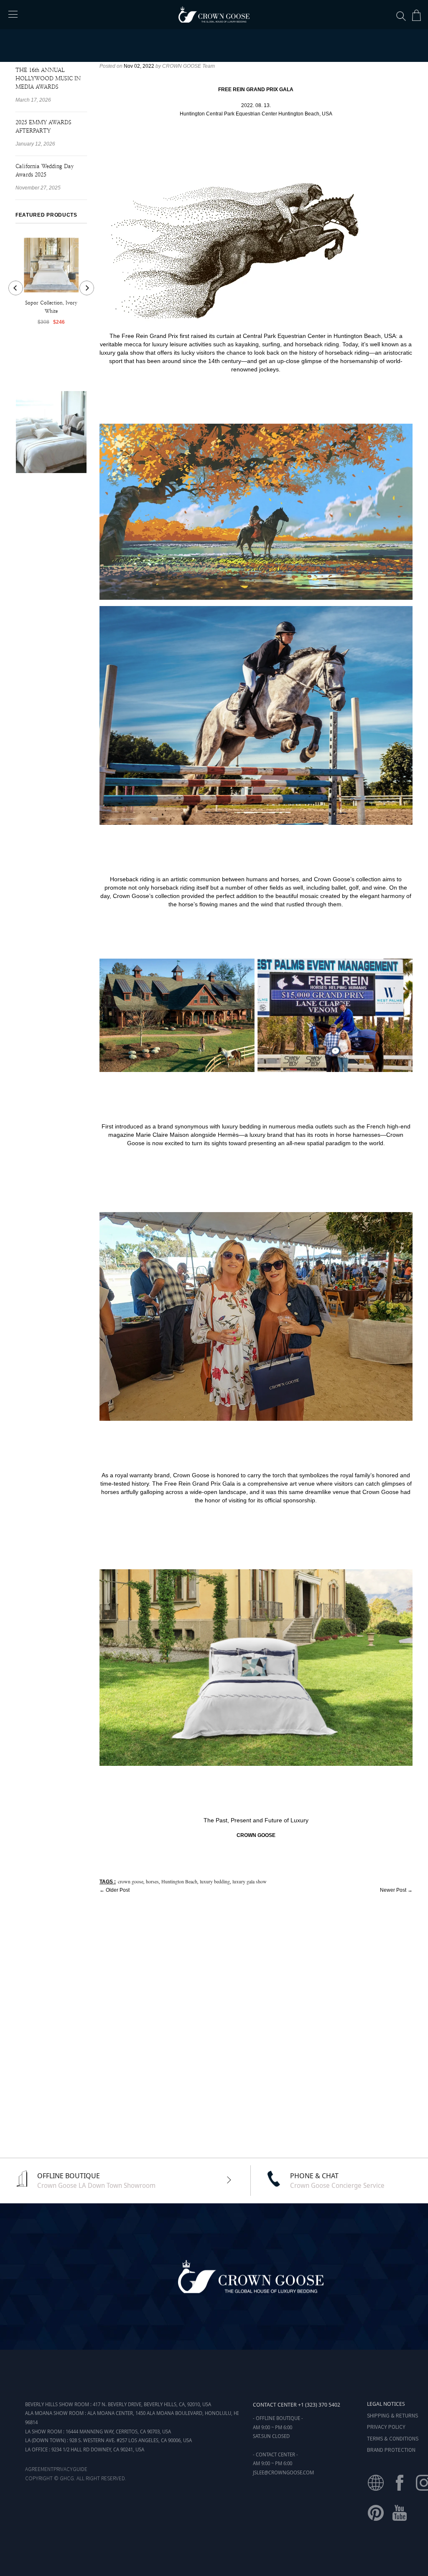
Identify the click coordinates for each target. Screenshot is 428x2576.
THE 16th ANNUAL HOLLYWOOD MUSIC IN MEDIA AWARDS (48, 78)
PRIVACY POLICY (386, 2426)
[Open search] (401, 16)
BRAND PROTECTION (391, 2449)
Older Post (118, 1890)
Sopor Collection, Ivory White (51, 307)
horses (152, 1881)
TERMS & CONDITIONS (393, 2438)
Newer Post (393, 1890)
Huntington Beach (179, 1881)
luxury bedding (215, 1881)
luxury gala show (250, 1881)
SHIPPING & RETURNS (392, 2415)
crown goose (131, 1881)
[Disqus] (256, 2024)
